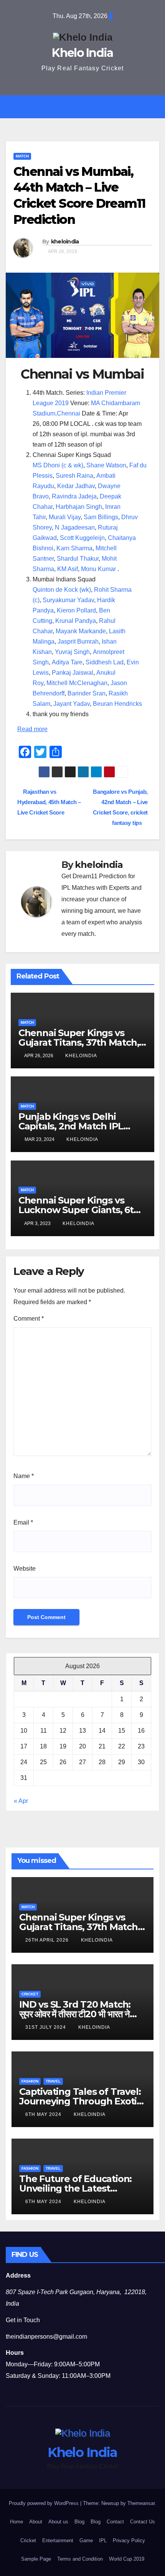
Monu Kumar (98, 569)
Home (16, 2522)
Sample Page (36, 2559)
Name (24, 1476)
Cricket (30, 1994)
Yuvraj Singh (72, 652)
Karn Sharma (74, 548)
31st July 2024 (46, 2027)
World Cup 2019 (127, 2559)
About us (58, 2522)
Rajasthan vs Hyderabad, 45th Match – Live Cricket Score (49, 802)
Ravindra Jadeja (74, 496)
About (36, 2522)
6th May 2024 (44, 2114)
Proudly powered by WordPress (45, 2503)
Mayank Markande (81, 631)
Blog (79, 2522)
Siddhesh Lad (105, 662)
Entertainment (58, 2540)
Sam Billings (101, 517)
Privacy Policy (129, 2540)
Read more (32, 729)
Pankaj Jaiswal (73, 673)
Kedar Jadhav (76, 486)
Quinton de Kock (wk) (62, 590)
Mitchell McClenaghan (77, 683)
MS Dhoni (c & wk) (58, 465)
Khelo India (82, 53)
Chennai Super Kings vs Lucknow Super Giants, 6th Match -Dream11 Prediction (79, 1210)
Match (22, 156)
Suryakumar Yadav (68, 600)
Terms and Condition (80, 2559)
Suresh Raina (74, 476)
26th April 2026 (48, 1940)
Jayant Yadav (72, 704)
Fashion (30, 2081)
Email (23, 1522)
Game (86, 2540)
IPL (103, 2540)
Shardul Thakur (78, 559)
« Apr (21, 1801)
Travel (53, 2081)
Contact (115, 2522)
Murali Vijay (65, 517)
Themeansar (141, 2503)
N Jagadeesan (75, 527)
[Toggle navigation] (88, 107)
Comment (29, 1319)
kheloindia (65, 242)
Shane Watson (106, 465)
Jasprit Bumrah (78, 642)
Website (25, 1569)
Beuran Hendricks (117, 704)
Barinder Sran (87, 693)
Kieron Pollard (76, 610)
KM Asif (68, 569)
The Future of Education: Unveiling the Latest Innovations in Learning (75, 2188)
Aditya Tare (67, 662)
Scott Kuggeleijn (82, 538)
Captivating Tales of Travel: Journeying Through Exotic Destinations (80, 2101)
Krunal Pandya (76, 621)
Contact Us (143, 2522)
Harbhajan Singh (79, 507)
